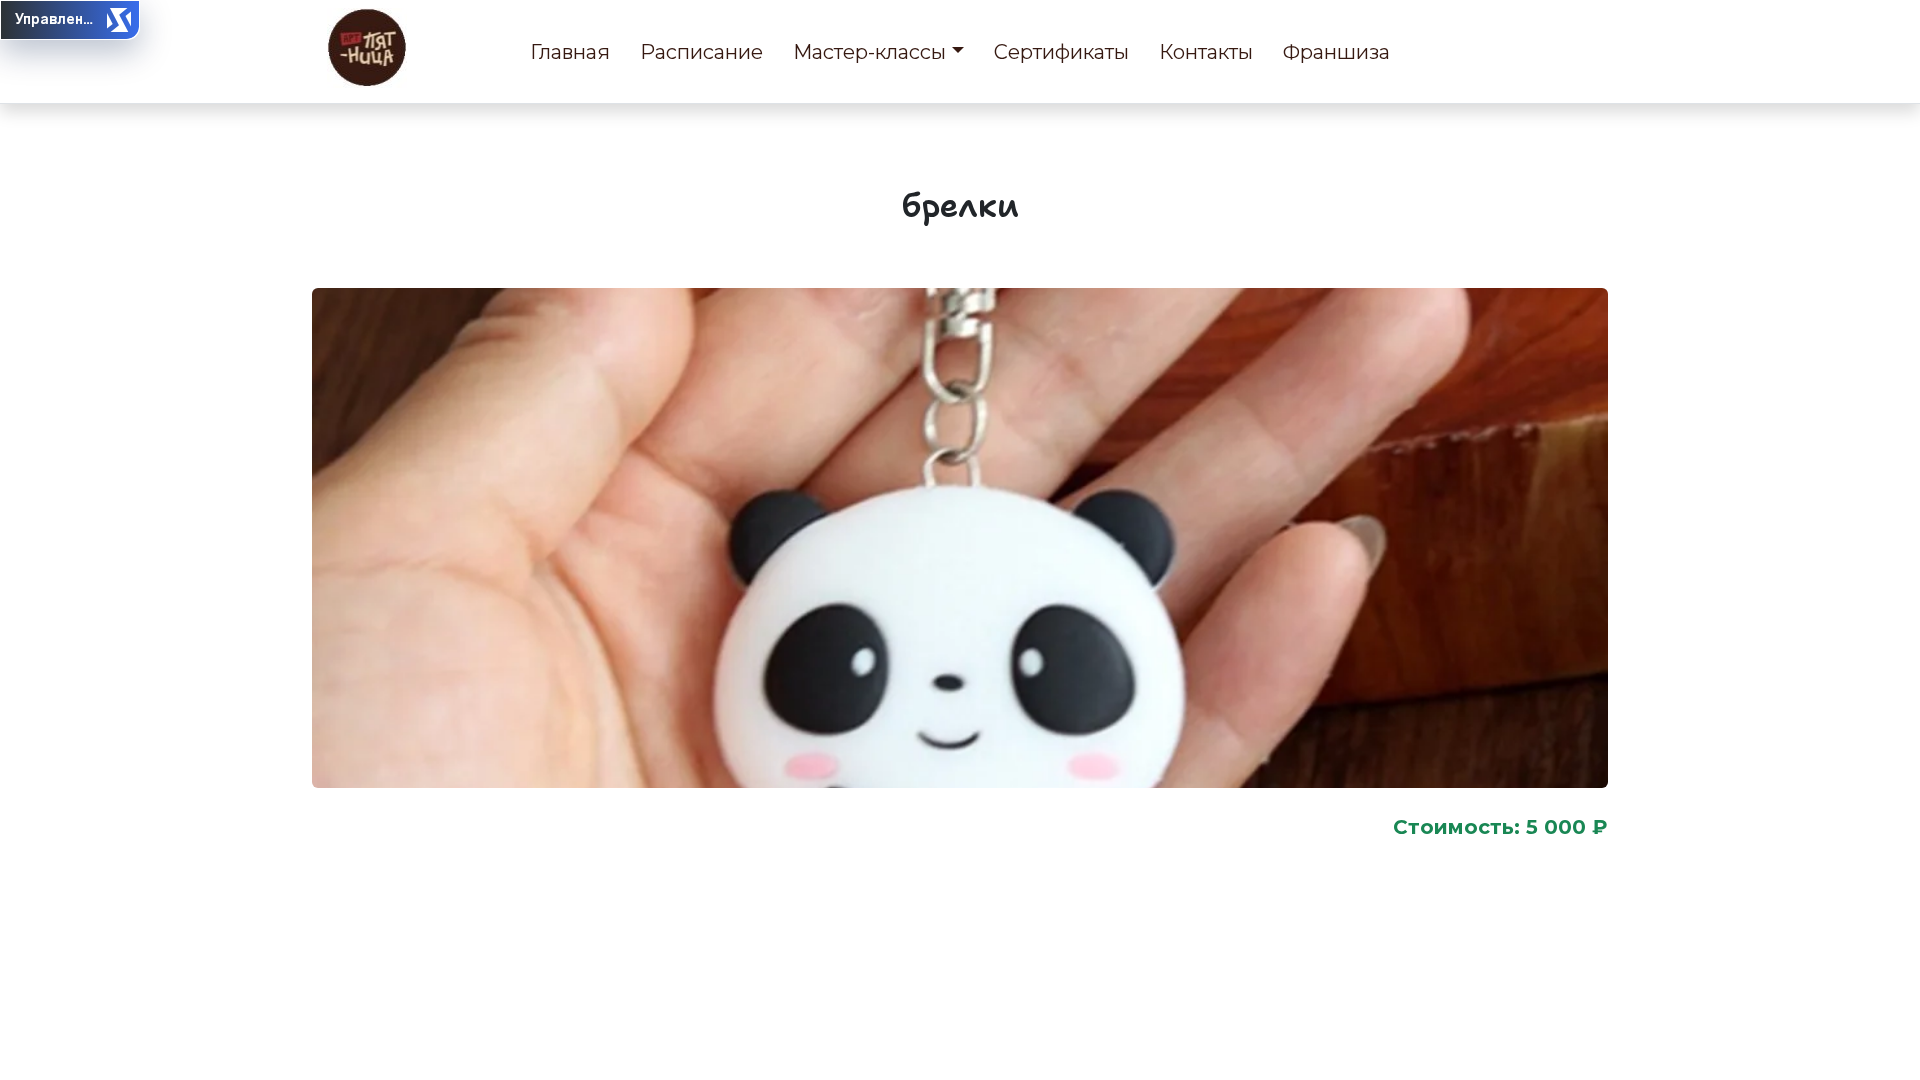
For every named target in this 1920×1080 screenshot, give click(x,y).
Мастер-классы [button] (869, 52)
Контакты (1206, 52)
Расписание (701, 52)
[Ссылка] (367, 48)
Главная (570, 52)
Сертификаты (1061, 52)
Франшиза (1336, 52)
